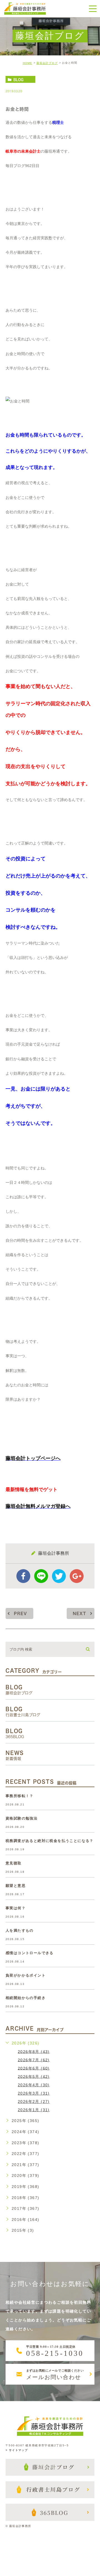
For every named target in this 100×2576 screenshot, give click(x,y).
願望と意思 (16, 1886)
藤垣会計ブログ (47, 63)
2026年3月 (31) (34, 2093)
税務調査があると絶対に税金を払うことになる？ (50, 1841)
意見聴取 (14, 1863)
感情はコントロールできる (30, 1953)
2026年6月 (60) (34, 2068)
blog (18, 79)
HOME (27, 63)
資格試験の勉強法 (22, 1818)
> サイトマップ (17, 2450)
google (77, 1576)
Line (41, 1576)
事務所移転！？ (20, 1796)
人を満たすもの (20, 1930)
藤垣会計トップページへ (33, 1458)
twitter (59, 1576)
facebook (23, 1576)
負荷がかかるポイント (26, 1975)
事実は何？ (16, 1908)
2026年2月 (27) (34, 2102)
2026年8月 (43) (34, 2051)
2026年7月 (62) (34, 2060)
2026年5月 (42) (34, 2076)
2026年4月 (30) (34, 2085)
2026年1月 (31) (34, 2110)
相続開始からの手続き (26, 1998)
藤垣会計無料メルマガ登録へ (38, 1506)
